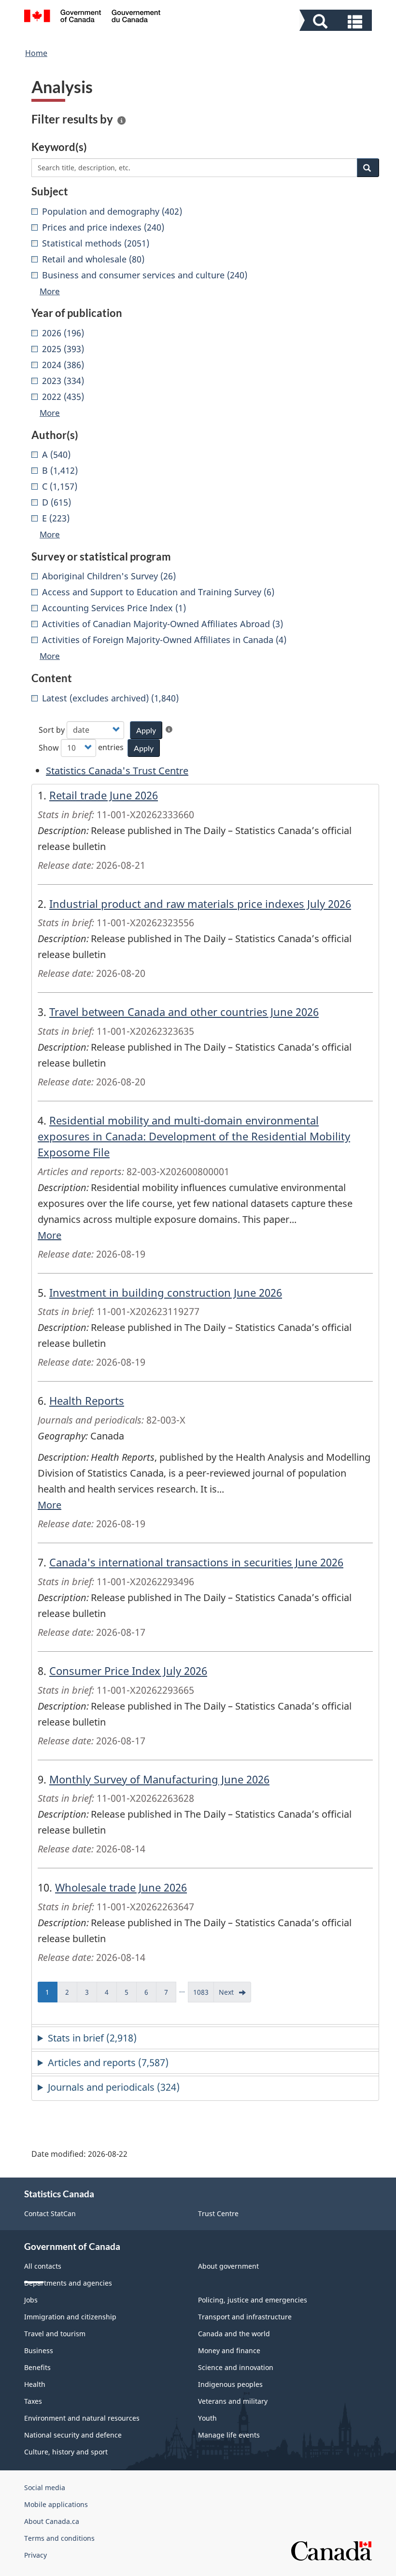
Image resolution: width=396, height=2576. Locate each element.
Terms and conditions (59, 2538)
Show (49, 748)
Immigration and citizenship (70, 2317)
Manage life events (229, 2435)
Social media (45, 2487)
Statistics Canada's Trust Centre (117, 771)
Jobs (31, 2300)
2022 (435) (63, 397)
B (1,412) (60, 470)
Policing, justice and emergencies (253, 2300)
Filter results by (72, 119)
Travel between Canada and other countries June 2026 (184, 1012)
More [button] (50, 291)
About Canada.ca (52, 2521)
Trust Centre (218, 2213)
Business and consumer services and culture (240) (145, 275)
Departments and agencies (68, 2283)
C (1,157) (60, 486)
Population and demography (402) (112, 211)
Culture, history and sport (66, 2452)
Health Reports (87, 1400)
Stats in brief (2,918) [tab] (92, 2038)
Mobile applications (56, 2504)
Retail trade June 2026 (104, 795)
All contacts (43, 2266)
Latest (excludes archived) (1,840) (110, 698)
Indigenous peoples (230, 2384)
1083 (204, 1995)
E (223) (56, 518)
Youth (207, 2418)
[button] (337, 21)
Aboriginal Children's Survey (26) (109, 576)
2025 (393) (63, 349)
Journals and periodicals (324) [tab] (114, 2087)
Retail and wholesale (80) (93, 259)
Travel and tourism (55, 2334)
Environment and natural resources (82, 2418)
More (49, 1235)
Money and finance (229, 2350)
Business (39, 2350)
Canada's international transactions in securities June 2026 (196, 1562)
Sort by (52, 730)
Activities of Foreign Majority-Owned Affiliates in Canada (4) (164, 640)
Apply (146, 730)
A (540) (56, 454)
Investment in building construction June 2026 (166, 1292)
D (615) (57, 502)
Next (235, 1995)
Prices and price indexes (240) (103, 227)
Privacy (35, 2555)
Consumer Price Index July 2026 (128, 1671)
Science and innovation (236, 2367)
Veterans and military (233, 2401)
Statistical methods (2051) (96, 243)
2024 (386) (63, 365)
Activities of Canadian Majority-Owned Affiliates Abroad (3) (163, 624)
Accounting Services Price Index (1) (114, 608)
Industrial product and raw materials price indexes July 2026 (200, 904)
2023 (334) (63, 381)
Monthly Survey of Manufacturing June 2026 (159, 1779)
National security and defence (73, 2435)
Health (35, 2384)
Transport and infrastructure (245, 2317)
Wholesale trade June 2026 (121, 1887)
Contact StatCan (50, 2213)
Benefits (37, 2367)
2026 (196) (63, 333)
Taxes (33, 2401)
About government (228, 2266)
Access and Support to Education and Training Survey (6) (158, 592)
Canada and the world (234, 2334)
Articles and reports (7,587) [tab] (108, 2062)
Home (36, 53)
